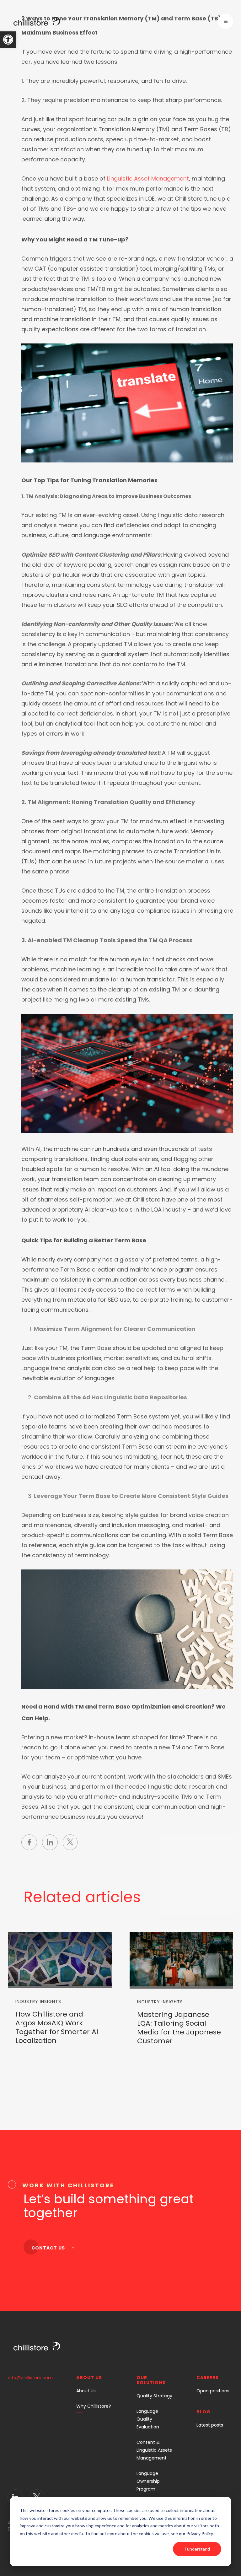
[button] (8, 40)
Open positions (213, 2391)
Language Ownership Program (148, 2481)
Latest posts (210, 2425)
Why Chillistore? (94, 2406)
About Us (86, 2391)
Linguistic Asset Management (148, 178)
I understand (197, 2549)
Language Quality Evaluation (148, 2419)
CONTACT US (49, 2248)
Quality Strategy (154, 2396)
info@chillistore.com (30, 2378)
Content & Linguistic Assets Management (154, 2450)
